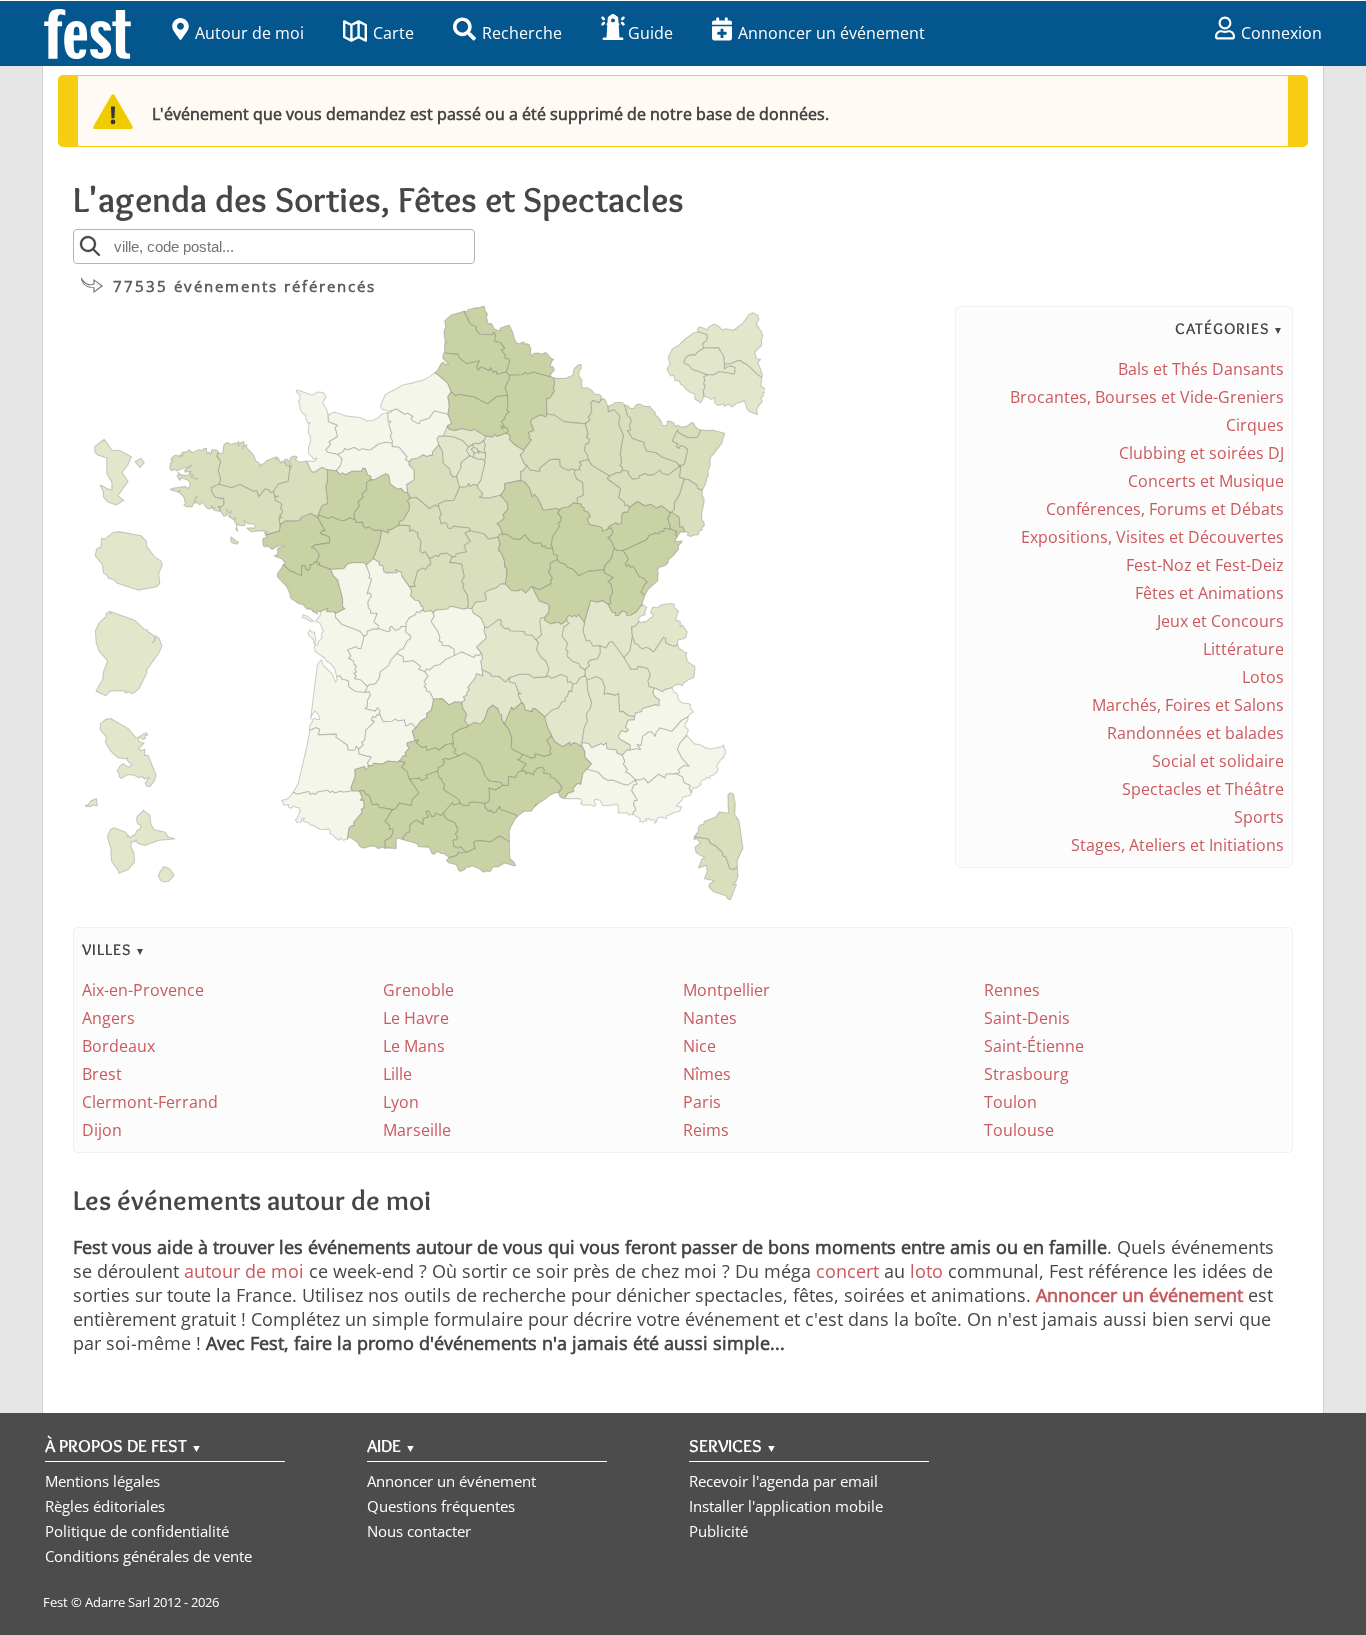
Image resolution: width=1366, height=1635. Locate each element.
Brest (102, 1074)
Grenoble (418, 990)
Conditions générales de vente (148, 1556)
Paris (702, 1102)
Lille (397, 1074)
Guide (650, 33)
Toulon (1010, 1102)
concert (847, 1271)
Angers (108, 1018)
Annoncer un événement (831, 33)
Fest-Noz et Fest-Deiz (1205, 565)
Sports (1259, 817)
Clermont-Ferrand (150, 1102)
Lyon (401, 1102)
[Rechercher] (90, 246)
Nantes (710, 1018)
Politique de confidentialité (137, 1531)
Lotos (1263, 677)
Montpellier (726, 990)
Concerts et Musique (1206, 481)
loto (926, 1271)
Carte (393, 33)
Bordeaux (118, 1046)
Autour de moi (249, 33)
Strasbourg (1026, 1074)
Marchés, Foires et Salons (1188, 705)
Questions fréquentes (441, 1506)
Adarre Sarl (117, 1602)
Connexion (1281, 33)
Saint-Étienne (1034, 1046)
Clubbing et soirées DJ (1201, 453)
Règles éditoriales (105, 1506)
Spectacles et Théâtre (1203, 789)
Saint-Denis (1027, 1018)
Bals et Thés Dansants (1201, 369)
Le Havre (416, 1018)
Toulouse (1019, 1130)
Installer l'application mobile (786, 1506)
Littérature (1243, 649)
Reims (706, 1130)
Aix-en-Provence (143, 990)
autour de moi (244, 1271)
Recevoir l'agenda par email (783, 1481)
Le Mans (414, 1046)
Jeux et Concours (1220, 621)
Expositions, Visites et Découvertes (1152, 537)
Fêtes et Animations (1209, 593)
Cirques (1255, 425)
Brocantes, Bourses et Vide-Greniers (1147, 397)
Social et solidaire (1218, 761)
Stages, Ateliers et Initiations (1177, 845)
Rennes (1012, 990)
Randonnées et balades (1195, 733)
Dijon (102, 1130)
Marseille (417, 1130)
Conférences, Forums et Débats (1165, 509)
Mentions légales (102, 1481)
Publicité (718, 1531)
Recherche (522, 33)
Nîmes (707, 1074)
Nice (699, 1046)
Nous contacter (419, 1531)
